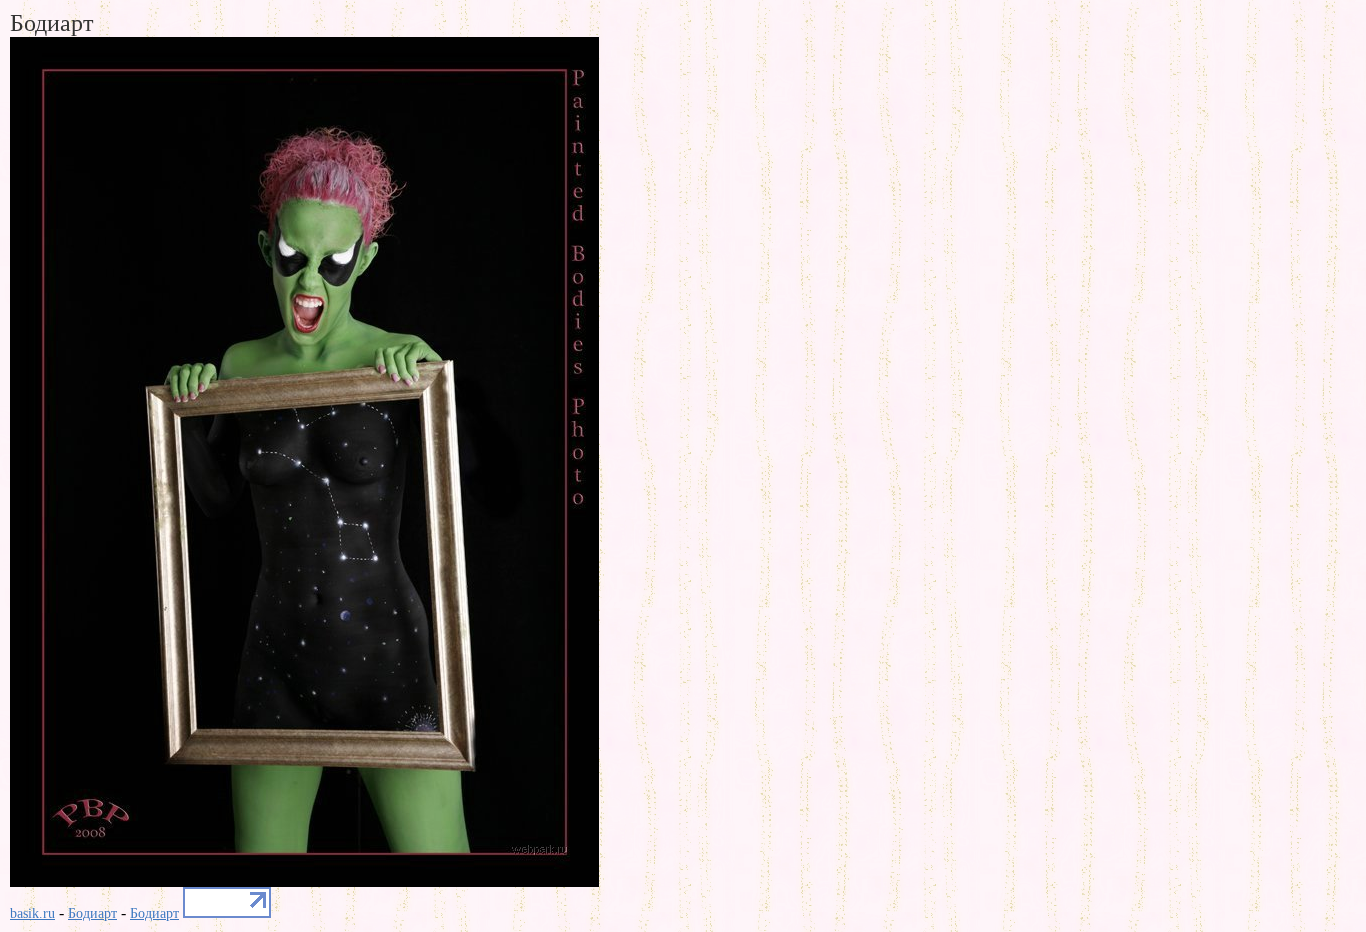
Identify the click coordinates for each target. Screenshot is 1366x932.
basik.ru (32, 913)
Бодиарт (92, 913)
